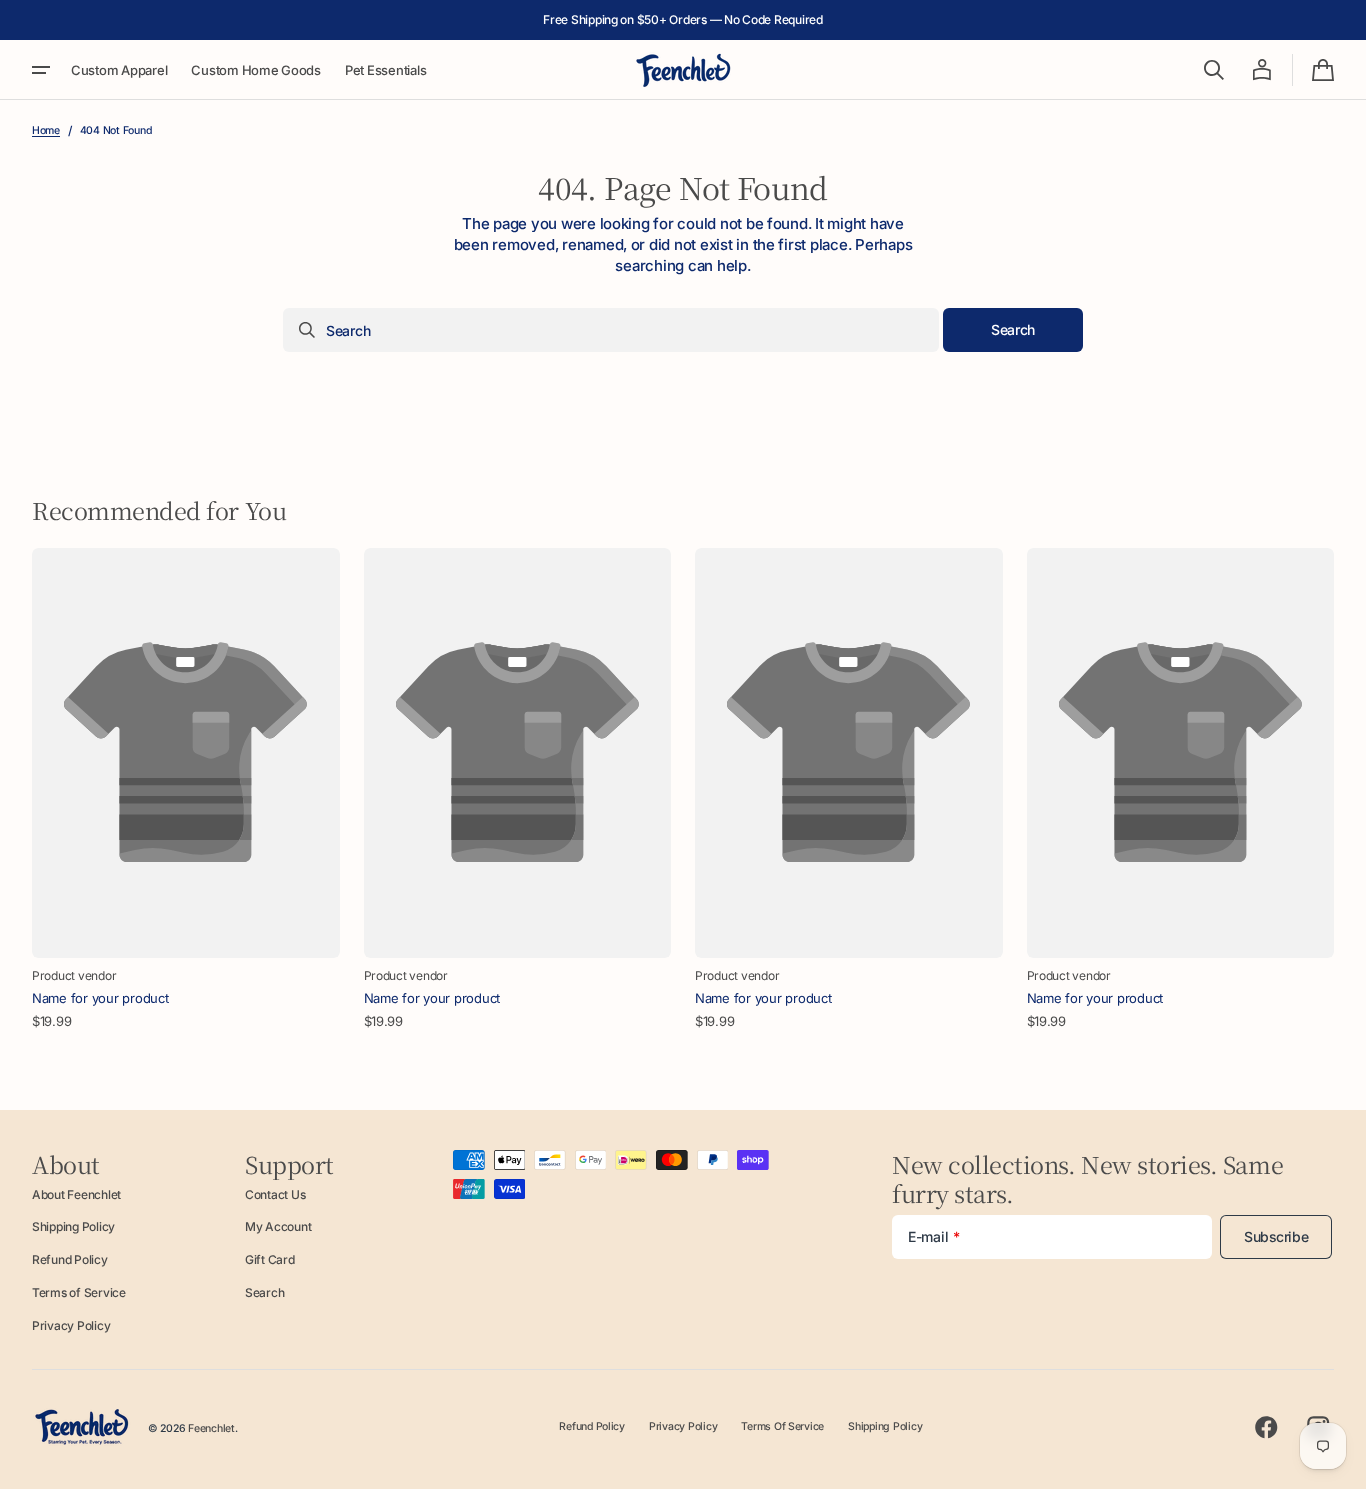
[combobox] (611, 330)
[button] (1214, 70)
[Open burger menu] (41, 70)
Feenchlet (211, 1428)
